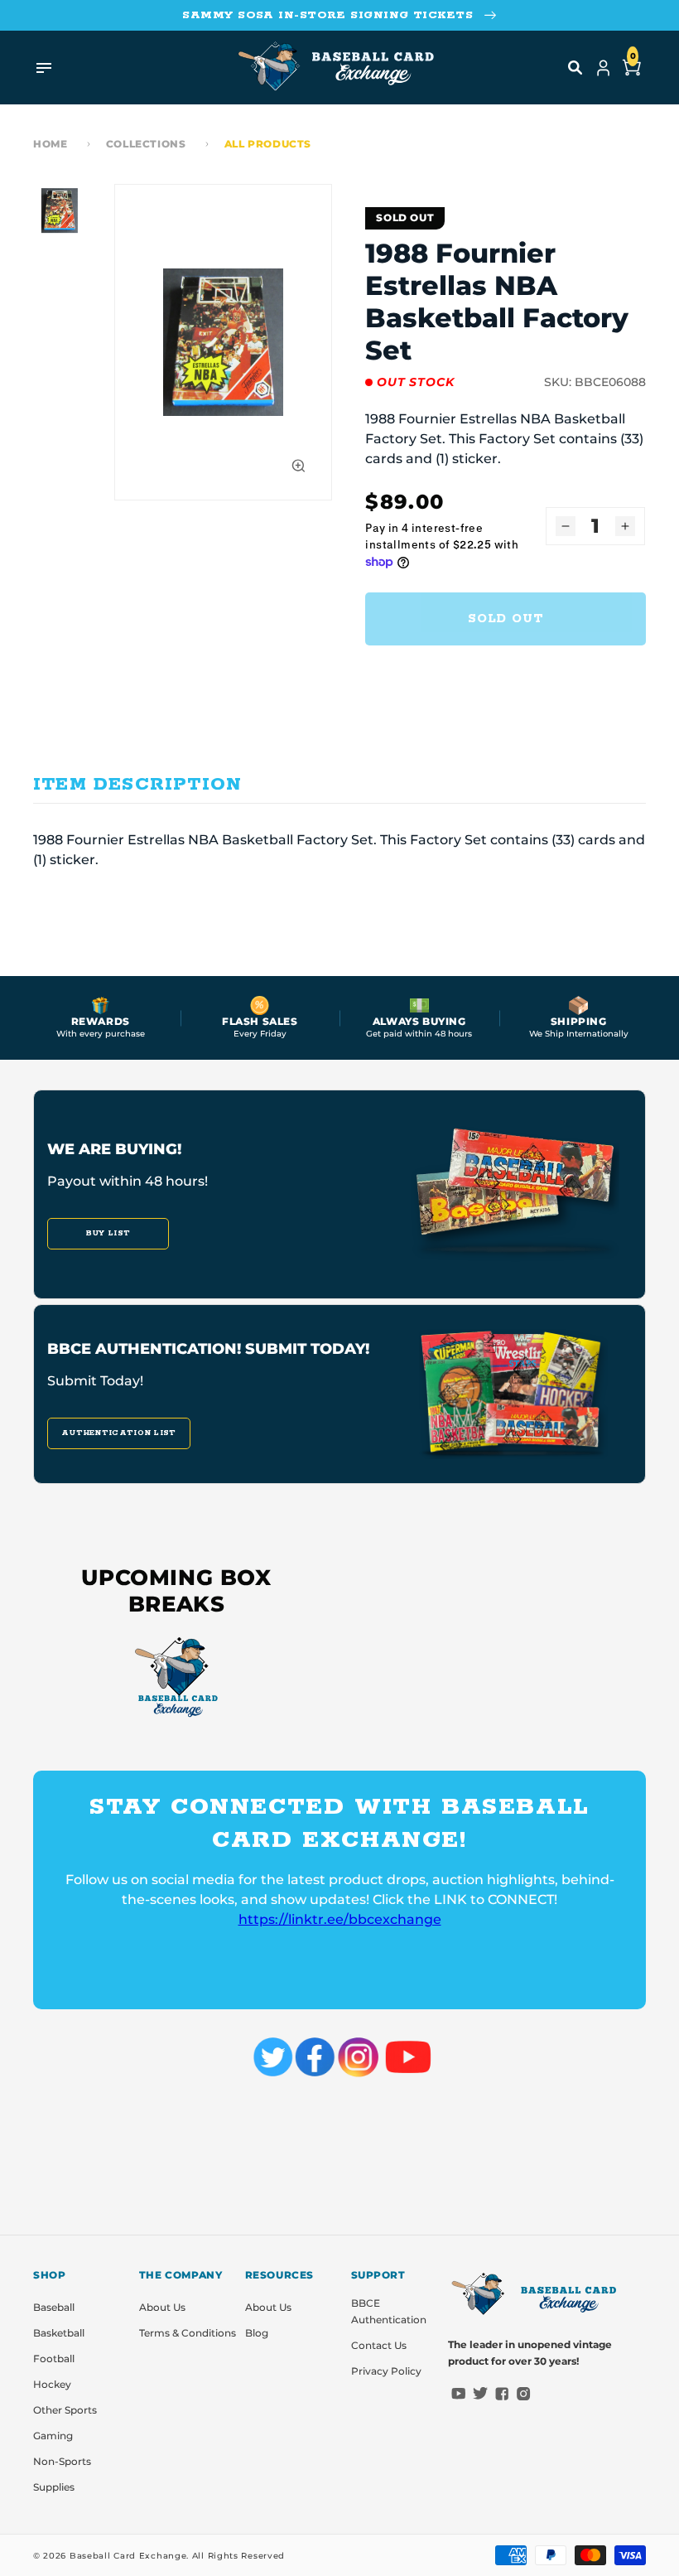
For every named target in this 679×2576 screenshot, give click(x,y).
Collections (146, 144)
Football (54, 2359)
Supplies (54, 2487)
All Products (268, 144)
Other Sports (65, 2410)
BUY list (108, 1233)
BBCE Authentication (389, 2311)
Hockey (52, 2384)
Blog (257, 2333)
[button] (575, 68)
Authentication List (119, 1433)
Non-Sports (62, 2461)
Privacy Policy (386, 2371)
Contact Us (379, 2345)
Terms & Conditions (188, 2333)
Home (50, 144)
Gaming (53, 2436)
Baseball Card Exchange (128, 2556)
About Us (162, 2307)
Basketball (59, 2333)
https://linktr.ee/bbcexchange (340, 1919)
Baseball (54, 2307)
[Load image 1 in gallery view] (60, 210)
